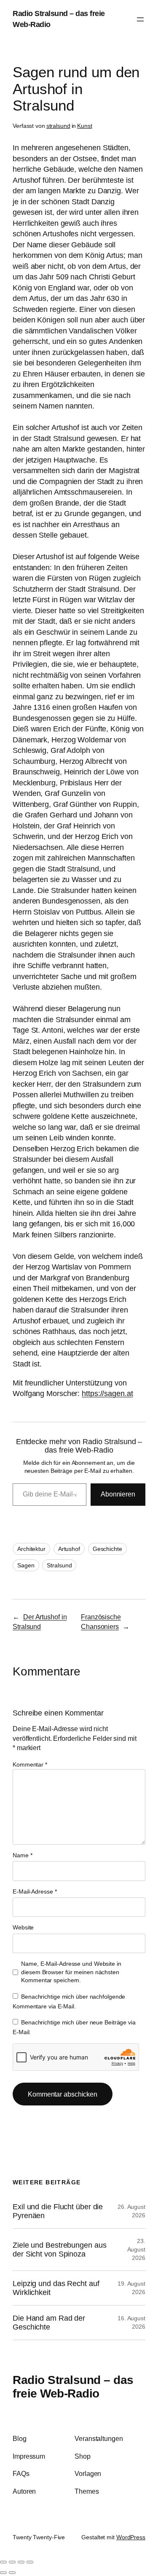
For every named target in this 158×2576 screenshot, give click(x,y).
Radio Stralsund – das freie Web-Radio (73, 2387)
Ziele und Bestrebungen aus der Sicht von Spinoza (59, 2249)
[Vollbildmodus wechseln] (12, 2562)
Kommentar (30, 1764)
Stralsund (59, 1565)
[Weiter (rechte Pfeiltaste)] (12, 2573)
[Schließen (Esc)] (30, 2562)
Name (22, 1855)
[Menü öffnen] (140, 19)
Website (23, 1927)
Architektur (31, 1549)
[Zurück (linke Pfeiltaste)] (3, 2573)
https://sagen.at (107, 1394)
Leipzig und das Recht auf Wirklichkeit (56, 2288)
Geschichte (107, 1549)
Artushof (69, 1549)
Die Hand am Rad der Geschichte (49, 2322)
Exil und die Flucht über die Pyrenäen (58, 2211)
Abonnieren (118, 1494)
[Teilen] (21, 2562)
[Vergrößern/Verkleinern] (3, 2562)
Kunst (85, 126)
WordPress (131, 2537)
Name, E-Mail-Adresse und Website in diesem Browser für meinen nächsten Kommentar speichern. (71, 1972)
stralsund (58, 126)
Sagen (26, 1565)
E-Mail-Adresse (35, 1891)
